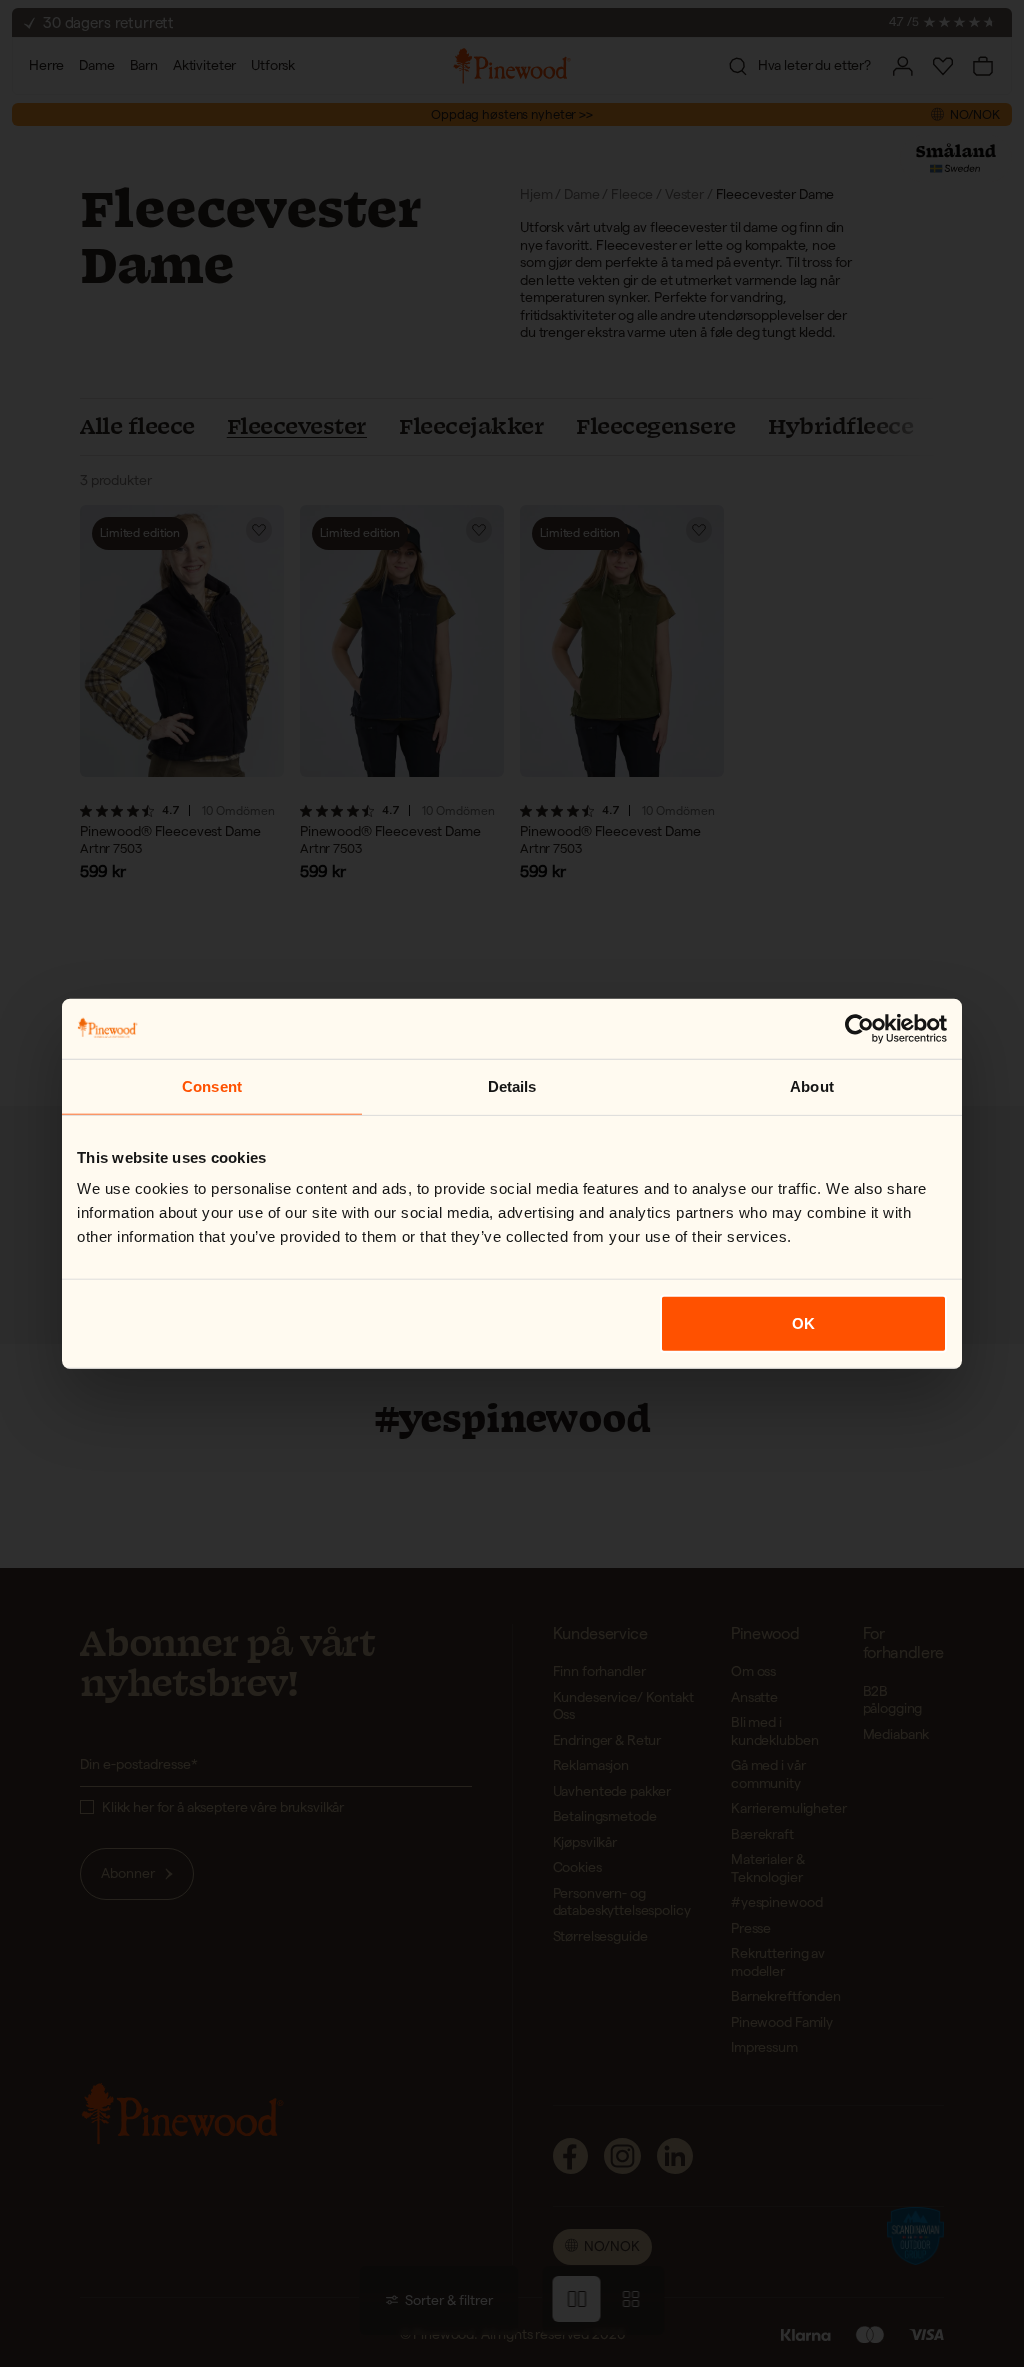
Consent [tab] (212, 1085)
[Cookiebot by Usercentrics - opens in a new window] (859, 1028)
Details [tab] (512, 1085)
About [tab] (812, 1085)
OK (803, 1323)
